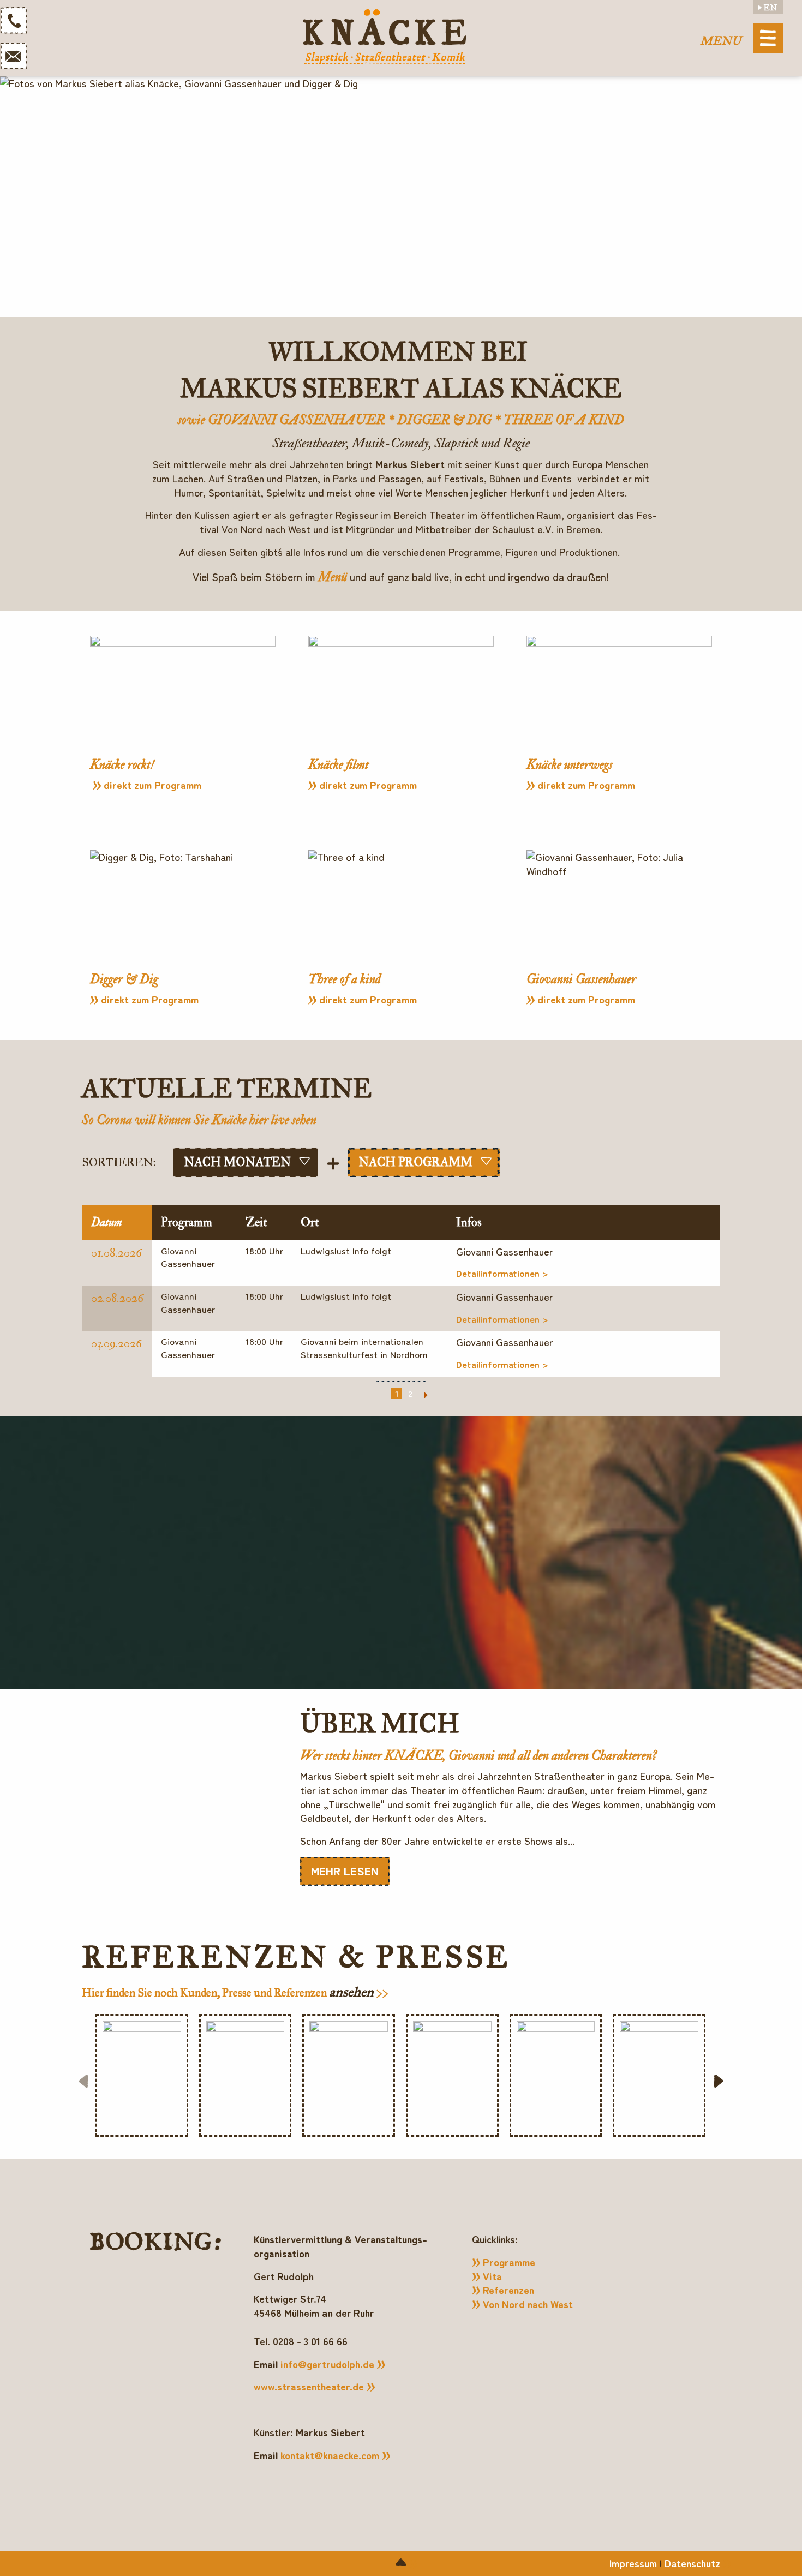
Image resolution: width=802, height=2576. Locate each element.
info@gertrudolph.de (327, 2364)
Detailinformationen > (502, 1273)
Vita (492, 2276)
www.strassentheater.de (309, 2386)
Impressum (633, 2563)
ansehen (353, 1992)
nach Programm (415, 1162)
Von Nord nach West (528, 2304)
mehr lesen (345, 1870)
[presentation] (83, 2081)
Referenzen (508, 2290)
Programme (509, 2262)
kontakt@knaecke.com (330, 2455)
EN (770, 8)
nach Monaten (237, 1162)
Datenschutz (692, 2563)
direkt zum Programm (152, 785)
